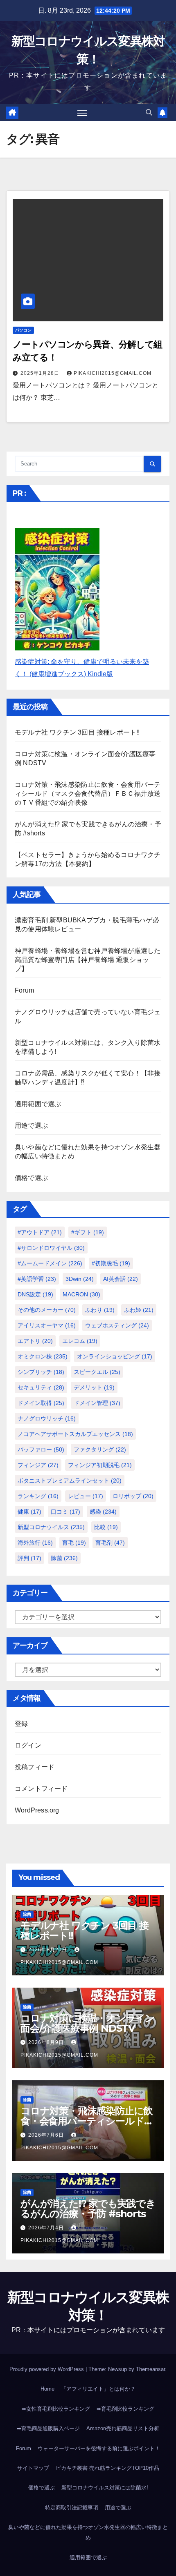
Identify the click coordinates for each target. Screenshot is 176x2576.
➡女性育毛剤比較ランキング (56, 2409)
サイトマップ (33, 2468)
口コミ (65, 1512)
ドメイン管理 (97, 1403)
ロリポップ (133, 1496)
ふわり (100, 1310)
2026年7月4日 (47, 2228)
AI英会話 (121, 1279)
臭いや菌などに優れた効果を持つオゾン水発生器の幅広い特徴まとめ (88, 2533)
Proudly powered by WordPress (47, 2369)
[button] (149, 112)
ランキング (38, 1496)
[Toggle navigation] (82, 113)
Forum (24, 990)
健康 (29, 1512)
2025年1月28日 (41, 373)
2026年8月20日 (49, 1950)
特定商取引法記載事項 (72, 2508)
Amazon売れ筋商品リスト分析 (123, 2428)
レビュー (86, 1496)
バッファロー (41, 1449)
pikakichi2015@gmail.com (113, 373)
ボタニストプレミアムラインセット (70, 1481)
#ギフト (88, 1232)
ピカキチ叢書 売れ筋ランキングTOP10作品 (107, 2468)
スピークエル (97, 1372)
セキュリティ (41, 1387)
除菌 (64, 1558)
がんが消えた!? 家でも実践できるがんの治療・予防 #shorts (88, 2209)
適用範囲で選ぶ (38, 1104)
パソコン (23, 330)
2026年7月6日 (47, 2135)
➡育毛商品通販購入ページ (48, 2428)
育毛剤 (110, 1543)
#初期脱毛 (111, 1263)
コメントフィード (41, 1789)
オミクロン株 (43, 1356)
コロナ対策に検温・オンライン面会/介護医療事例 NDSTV (88, 2023)
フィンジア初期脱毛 (100, 1465)
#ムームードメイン (50, 1263)
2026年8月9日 (47, 2042)
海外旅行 (35, 1543)
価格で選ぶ (31, 1178)
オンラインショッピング (115, 1356)
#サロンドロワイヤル (51, 1248)
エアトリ (35, 1341)
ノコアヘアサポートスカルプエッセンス (75, 1434)
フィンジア (38, 1465)
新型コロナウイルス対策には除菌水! (105, 2488)
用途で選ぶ (31, 1125)
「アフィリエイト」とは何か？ (98, 2389)
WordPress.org (37, 1810)
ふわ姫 (139, 1310)
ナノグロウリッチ (47, 1418)
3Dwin (80, 1279)
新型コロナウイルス (51, 1527)
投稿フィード (35, 1767)
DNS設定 (35, 1294)
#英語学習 (37, 1279)
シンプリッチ (41, 1372)
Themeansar (150, 2369)
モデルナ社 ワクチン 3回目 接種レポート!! (77, 732)
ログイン (28, 1745)
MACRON (81, 1294)
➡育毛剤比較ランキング (125, 2409)
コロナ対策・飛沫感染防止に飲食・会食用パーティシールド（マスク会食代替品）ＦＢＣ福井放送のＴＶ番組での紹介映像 (88, 794)
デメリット (94, 1387)
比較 (106, 1527)
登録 (21, 1724)
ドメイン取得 (41, 1403)
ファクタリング (100, 1449)
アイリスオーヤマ (47, 1325)
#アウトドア (40, 1232)
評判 (29, 1558)
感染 (103, 1512)
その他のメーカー (47, 1310)
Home (47, 2389)
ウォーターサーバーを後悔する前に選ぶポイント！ (99, 2448)
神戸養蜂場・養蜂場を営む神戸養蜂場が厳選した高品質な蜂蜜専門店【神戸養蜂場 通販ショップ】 (88, 960)
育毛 (74, 1543)
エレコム (80, 1341)
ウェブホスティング (117, 1325)
